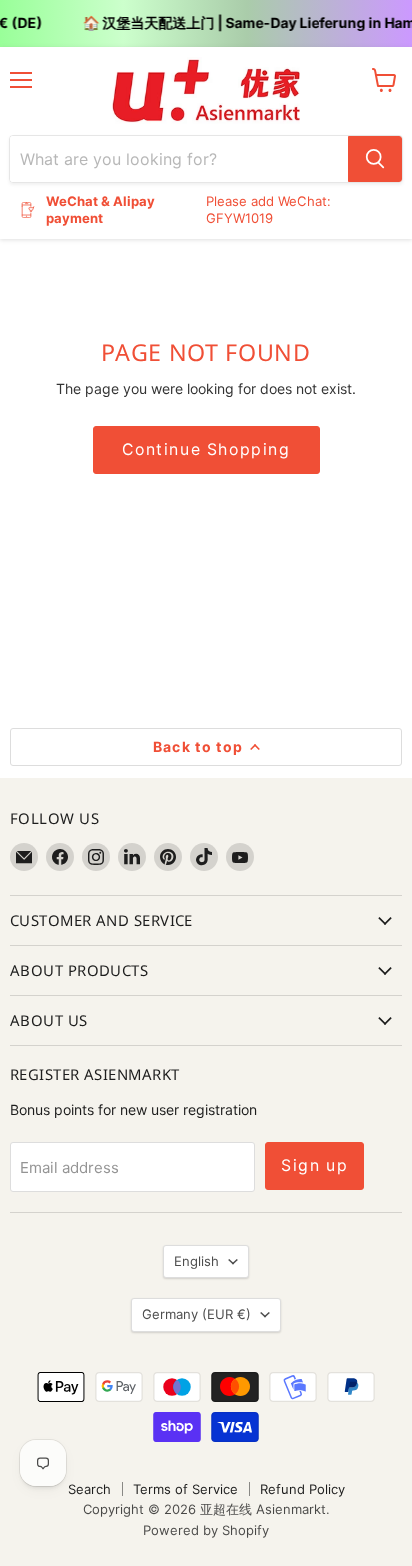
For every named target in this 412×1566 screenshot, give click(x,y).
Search (89, 1489)
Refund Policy (302, 1489)
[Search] (375, 159)
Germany (196, 1314)
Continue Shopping (206, 449)
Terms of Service (185, 1489)
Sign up (314, 1165)
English (196, 1261)
